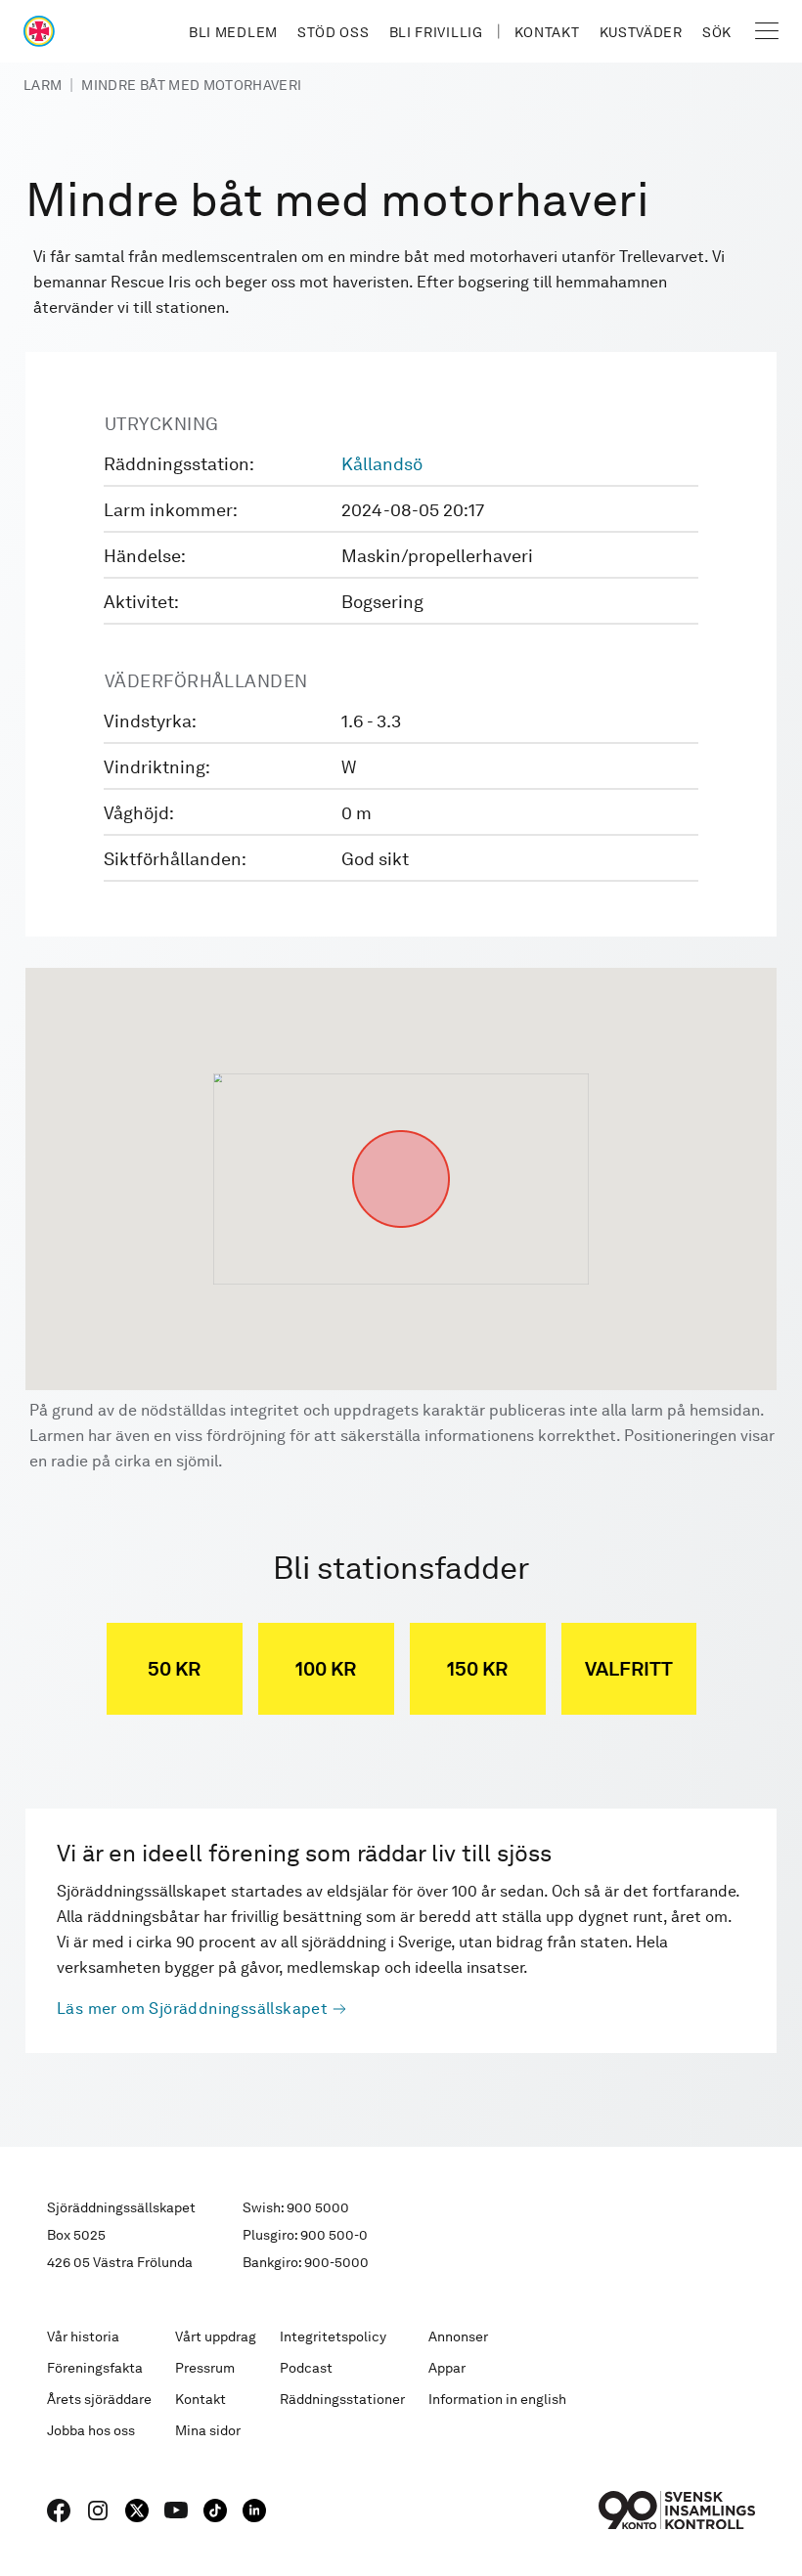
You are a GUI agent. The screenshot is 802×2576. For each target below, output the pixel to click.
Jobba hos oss (91, 2430)
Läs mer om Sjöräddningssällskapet (192, 2008)
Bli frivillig (436, 32)
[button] (401, 1130)
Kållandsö (382, 464)
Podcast (306, 2368)
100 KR (326, 1669)
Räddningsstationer (342, 2399)
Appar (447, 2368)
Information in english (497, 2399)
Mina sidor (208, 2430)
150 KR (477, 1669)
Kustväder (641, 32)
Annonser (458, 2336)
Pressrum (205, 2368)
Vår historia (83, 2336)
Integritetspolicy (333, 2336)
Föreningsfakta (95, 2368)
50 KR (174, 1669)
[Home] (39, 31)
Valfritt (629, 1669)
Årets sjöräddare (99, 2399)
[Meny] (767, 31)
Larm (43, 85)
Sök (717, 32)
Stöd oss (334, 32)
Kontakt (547, 32)
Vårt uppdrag (216, 2336)
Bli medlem (233, 32)
